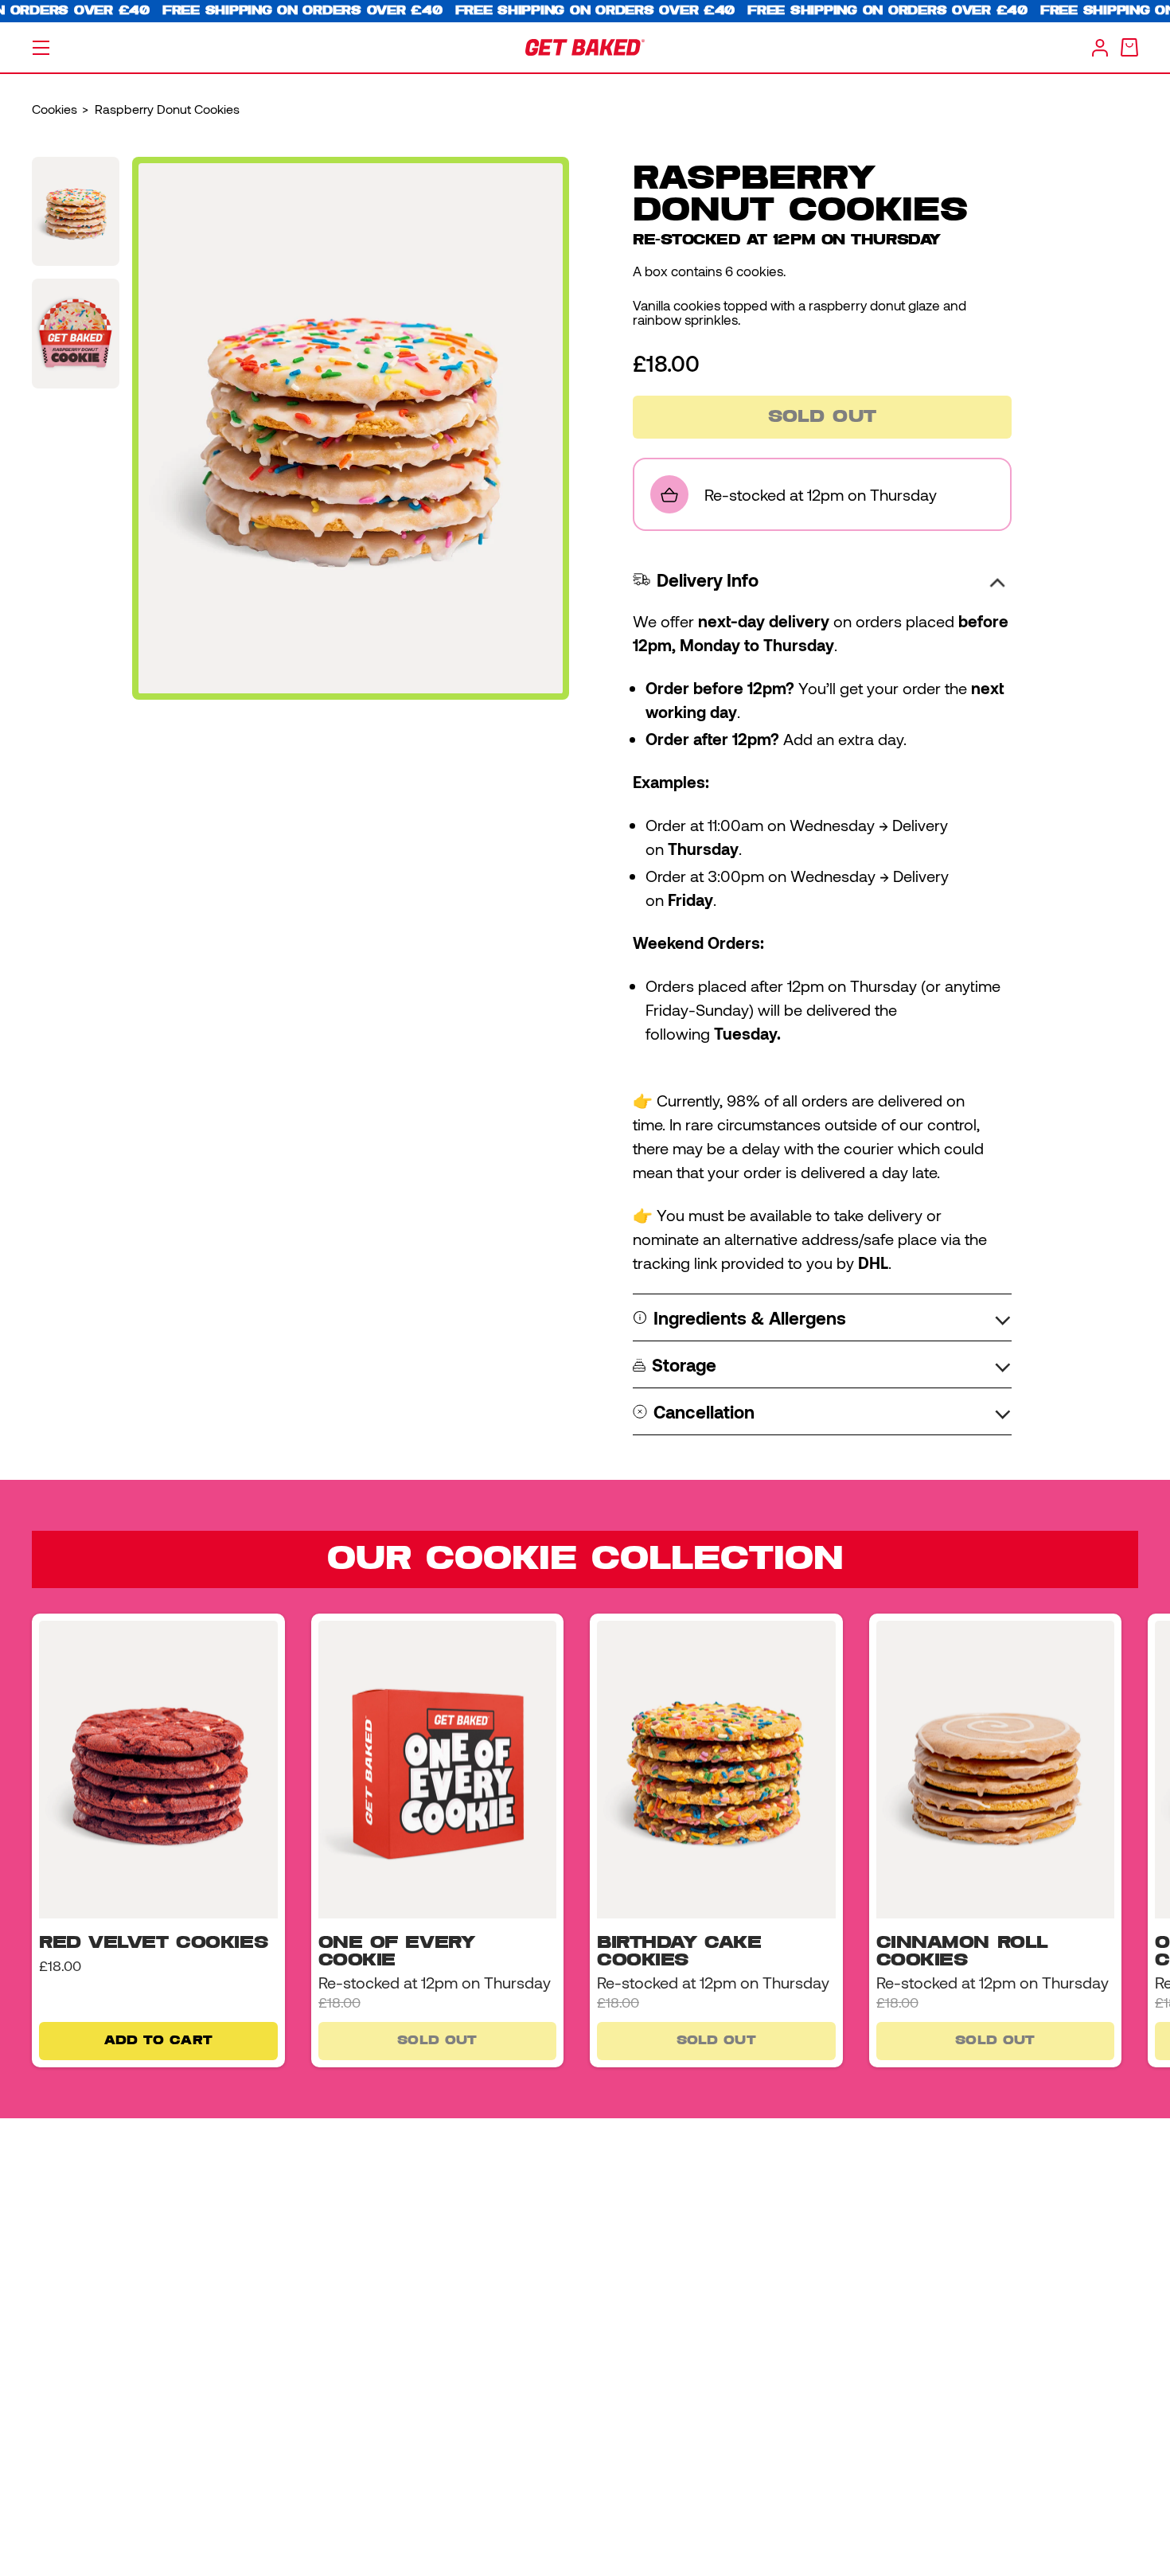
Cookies (55, 109)
